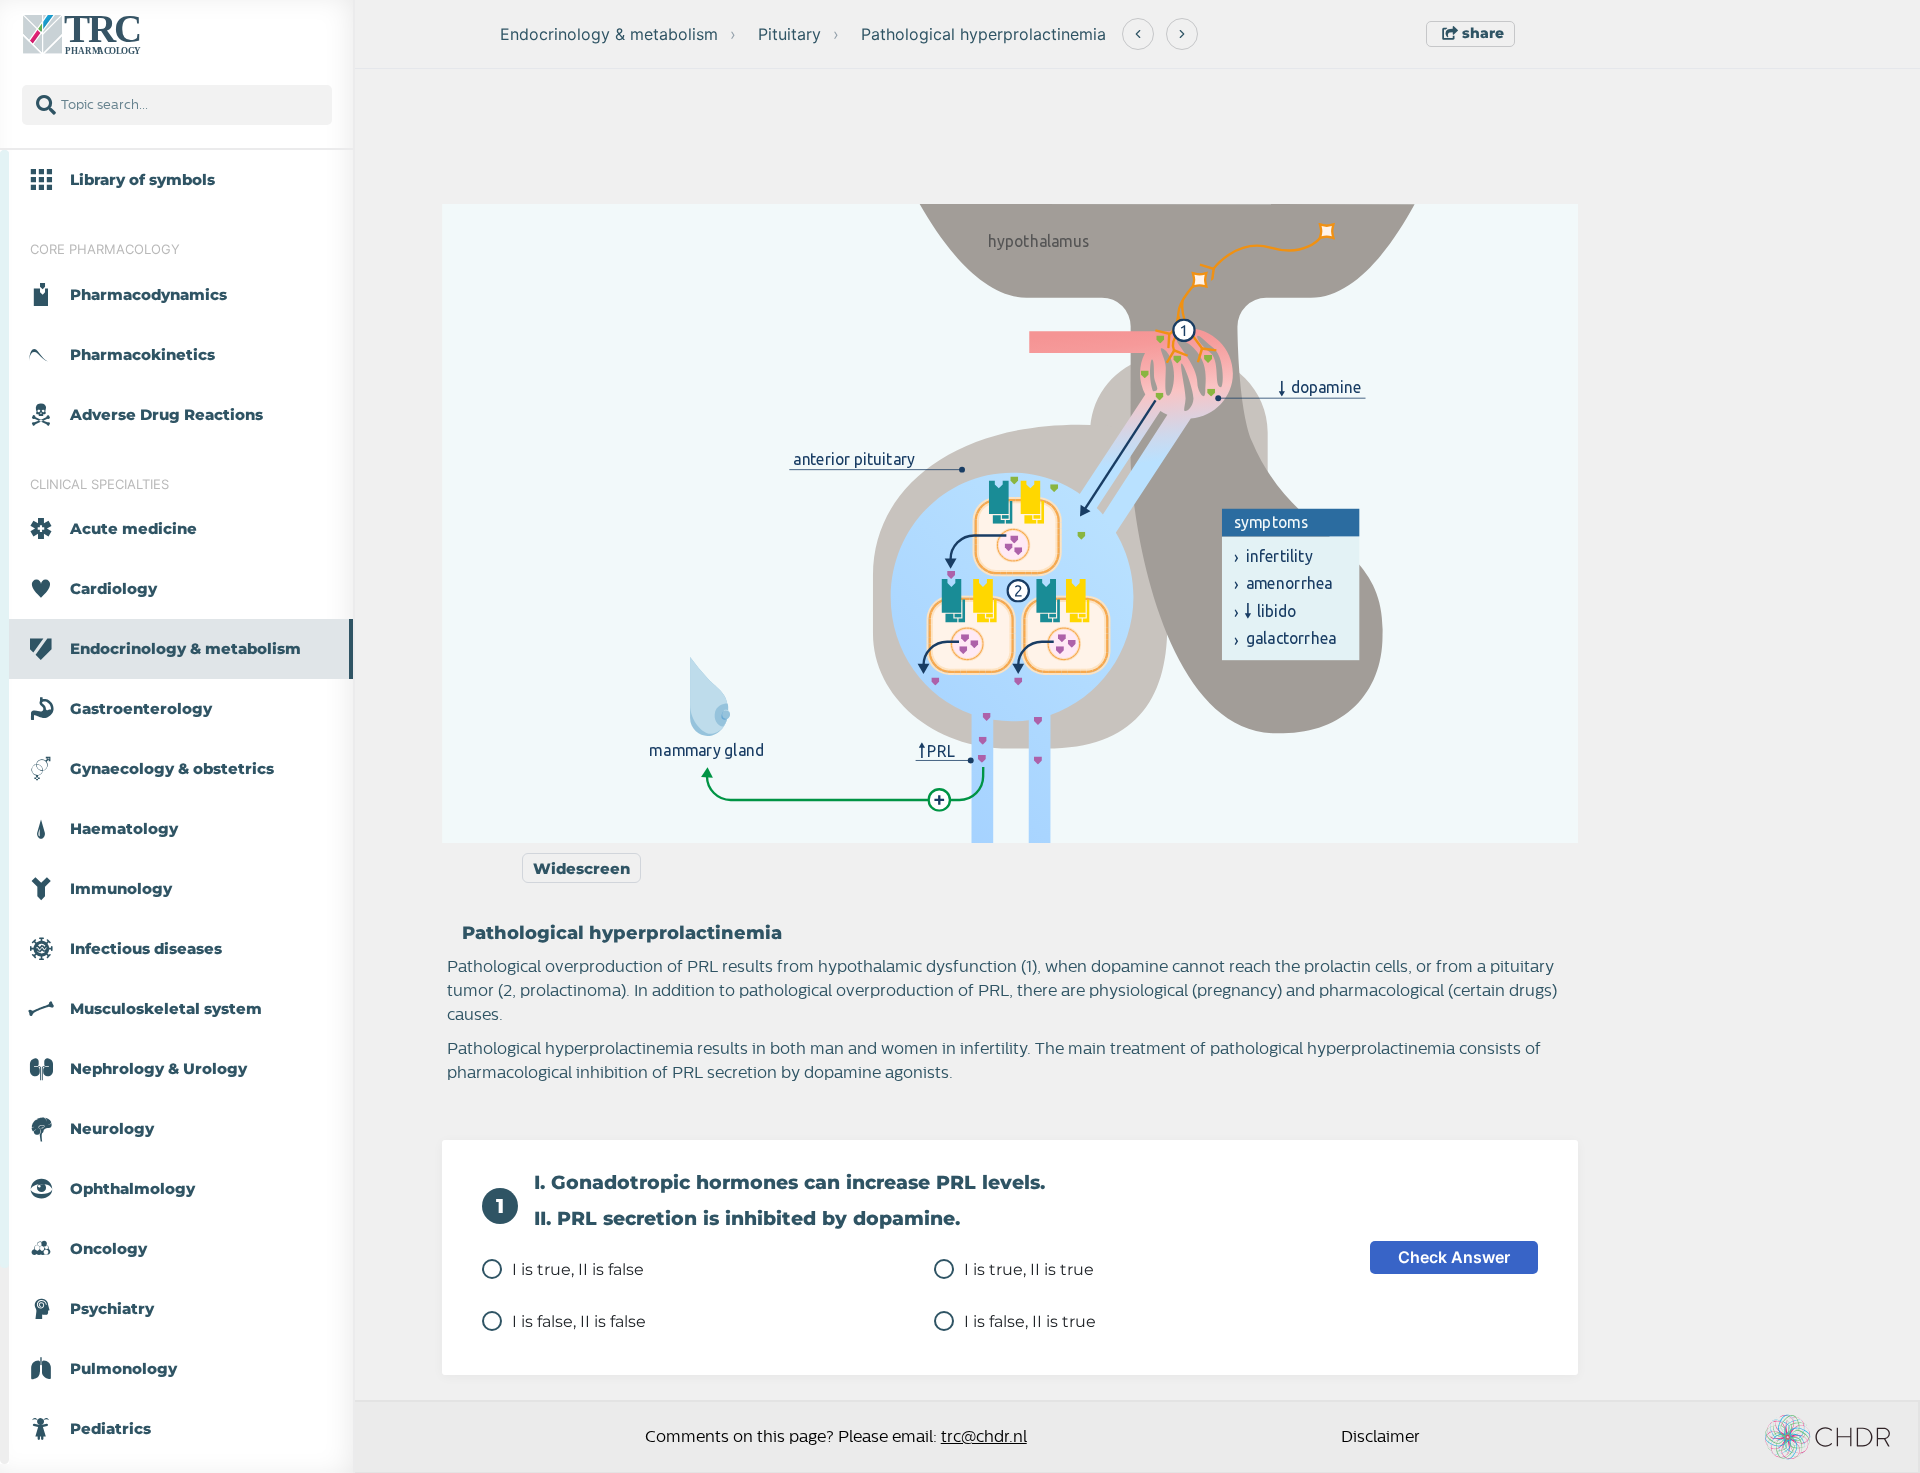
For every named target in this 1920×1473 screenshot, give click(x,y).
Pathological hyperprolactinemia (983, 34)
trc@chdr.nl (984, 1437)
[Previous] (1138, 34)
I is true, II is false (578, 1269)
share (1481, 33)
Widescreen (581, 868)
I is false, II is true (1030, 1321)
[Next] (1182, 34)
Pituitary (789, 34)
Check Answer (1454, 1257)
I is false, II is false (579, 1321)
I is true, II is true (1029, 1269)
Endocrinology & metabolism (609, 34)
